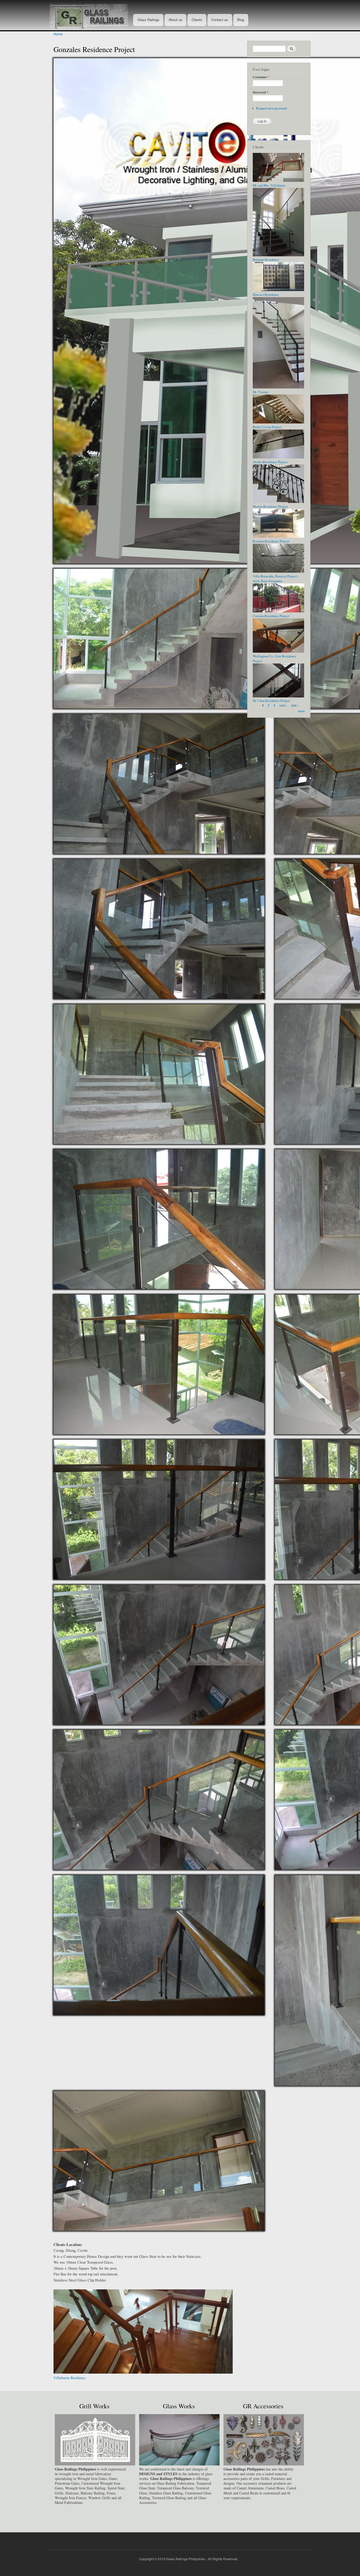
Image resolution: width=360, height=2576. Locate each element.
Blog (241, 20)
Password (261, 92)
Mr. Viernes (261, 392)
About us (176, 20)
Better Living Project (267, 427)
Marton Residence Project (270, 506)
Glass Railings (148, 20)
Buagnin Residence (266, 260)
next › (283, 705)
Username (261, 77)
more (301, 711)
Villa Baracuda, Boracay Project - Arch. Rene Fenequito (276, 579)
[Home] (91, 15)
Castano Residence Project (271, 616)
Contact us (220, 20)
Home (58, 34)
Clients (197, 20)
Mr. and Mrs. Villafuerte (269, 185)
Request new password (271, 108)
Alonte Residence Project (270, 462)
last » (295, 705)
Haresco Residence (67, 2378)
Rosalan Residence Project (271, 541)
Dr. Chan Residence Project (271, 701)
